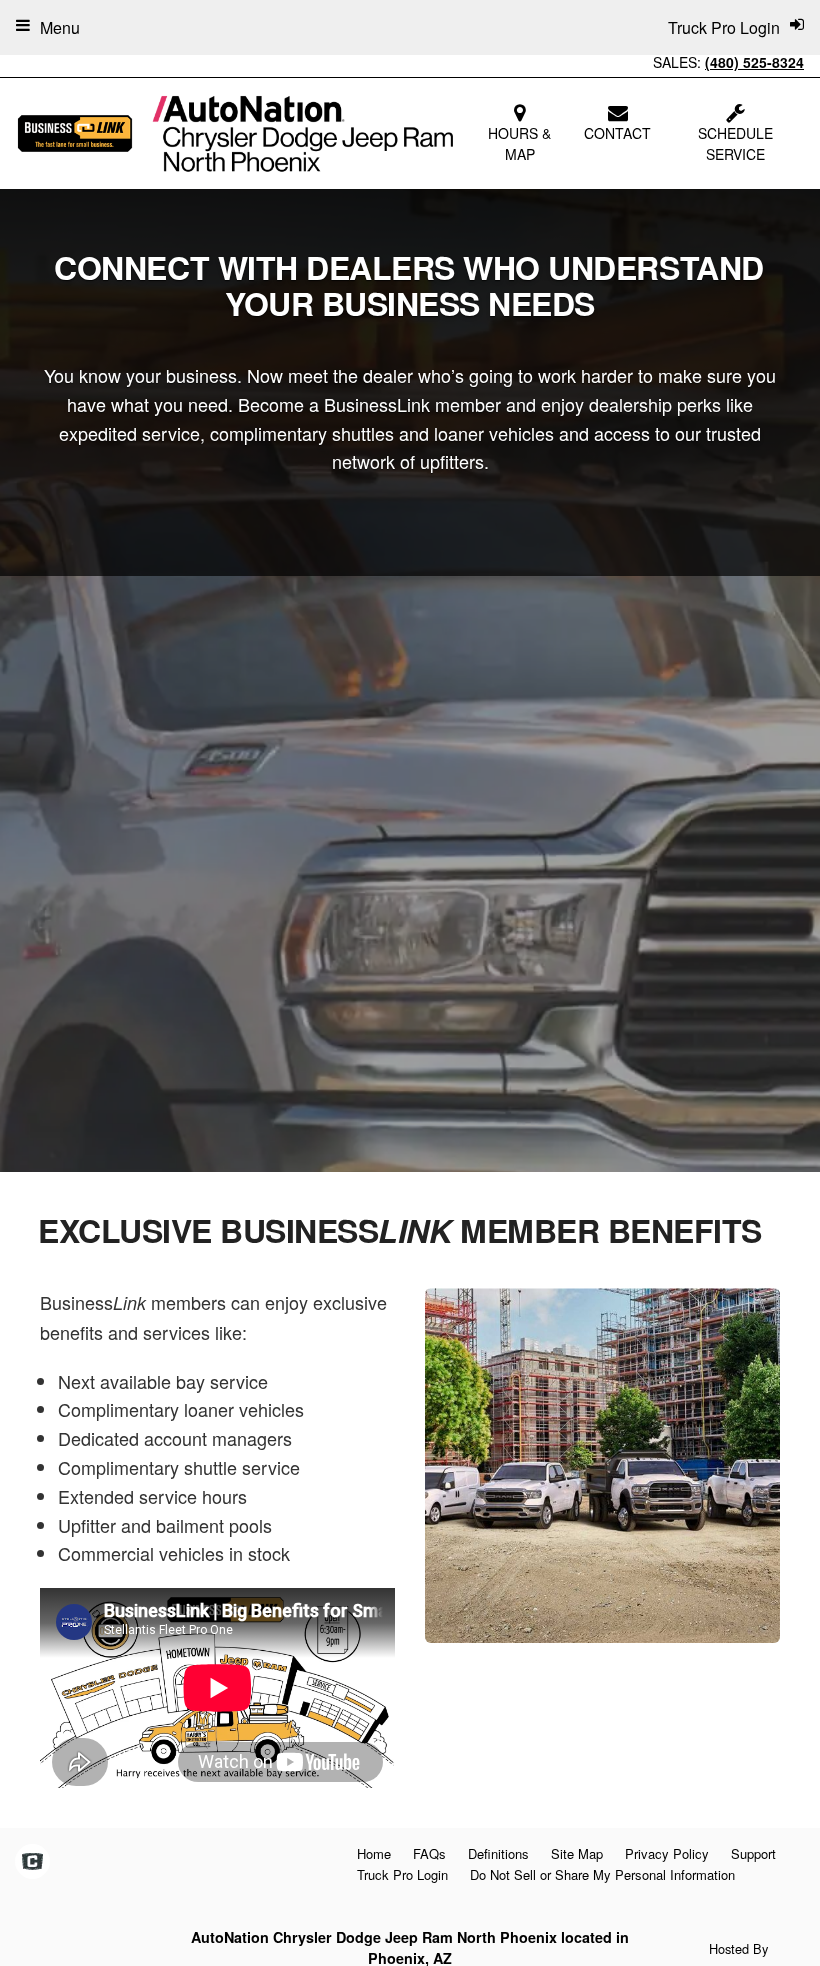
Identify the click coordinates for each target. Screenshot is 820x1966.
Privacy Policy (667, 1853)
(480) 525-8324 (754, 62)
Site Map (577, 1853)
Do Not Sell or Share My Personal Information (602, 1874)
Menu (60, 27)
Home (374, 1853)
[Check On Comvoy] (32, 1862)
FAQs (429, 1853)
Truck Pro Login (402, 1874)
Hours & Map (519, 143)
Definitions (498, 1853)
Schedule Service (735, 143)
